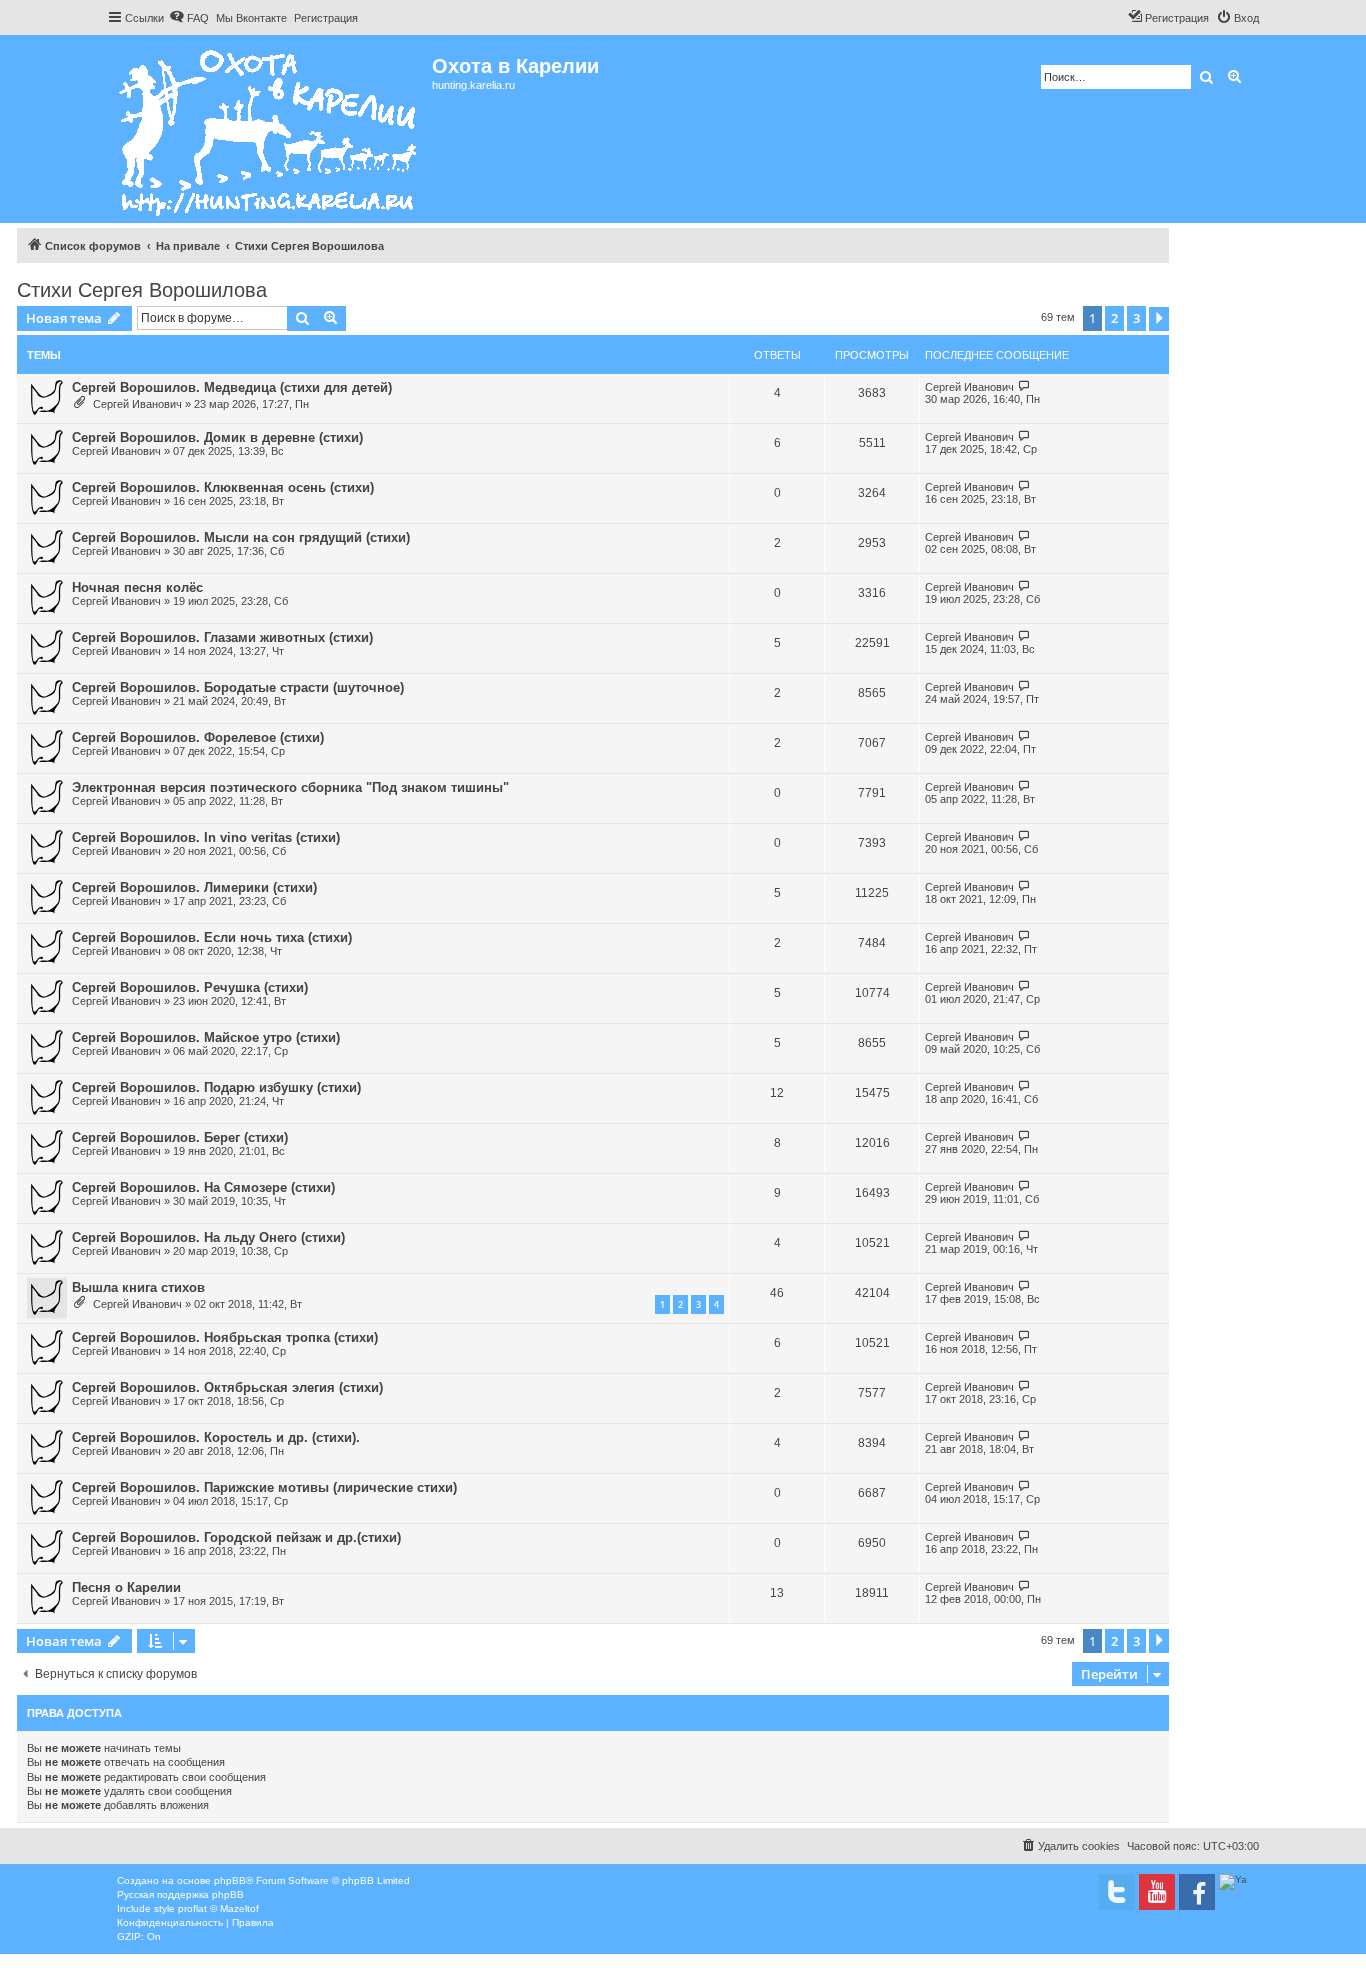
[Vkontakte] (1117, 1892)
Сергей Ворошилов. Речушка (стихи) (190, 987)
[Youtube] (1157, 1892)
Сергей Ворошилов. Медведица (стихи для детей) (232, 387)
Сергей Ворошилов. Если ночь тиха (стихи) (212, 937)
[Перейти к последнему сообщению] (1024, 386)
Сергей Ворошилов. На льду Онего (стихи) (208, 1237)
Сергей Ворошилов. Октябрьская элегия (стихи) (227, 1387)
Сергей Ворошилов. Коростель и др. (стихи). (216, 1437)
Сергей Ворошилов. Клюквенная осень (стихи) (223, 487)
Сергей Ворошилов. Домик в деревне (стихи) (217, 437)
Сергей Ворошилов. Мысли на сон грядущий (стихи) (241, 537)
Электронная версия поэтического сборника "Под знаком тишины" (290, 787)
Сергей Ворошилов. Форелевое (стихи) (198, 737)
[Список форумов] (269, 129)
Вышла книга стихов (138, 1287)
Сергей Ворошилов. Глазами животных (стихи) (222, 637)
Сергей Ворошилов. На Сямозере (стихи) (203, 1187)
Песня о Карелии (126, 1587)
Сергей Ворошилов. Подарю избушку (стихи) (216, 1087)
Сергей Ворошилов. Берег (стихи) (180, 1137)
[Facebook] (1197, 1892)
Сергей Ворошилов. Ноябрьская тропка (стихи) (225, 1337)
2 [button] (1114, 318)
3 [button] (1136, 318)
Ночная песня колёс (137, 587)
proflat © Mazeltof (218, 1908)
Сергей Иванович (137, 404)
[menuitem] (189, 18)
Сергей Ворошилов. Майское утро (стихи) (206, 1037)
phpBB (230, 1880)
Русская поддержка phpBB (180, 1894)
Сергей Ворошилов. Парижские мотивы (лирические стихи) (264, 1487)
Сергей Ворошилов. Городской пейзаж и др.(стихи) (236, 1537)
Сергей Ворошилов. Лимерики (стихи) (194, 887)
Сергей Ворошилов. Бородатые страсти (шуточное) (238, 687)
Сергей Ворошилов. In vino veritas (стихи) (206, 837)
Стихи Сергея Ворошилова (142, 290)
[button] (1159, 319)
